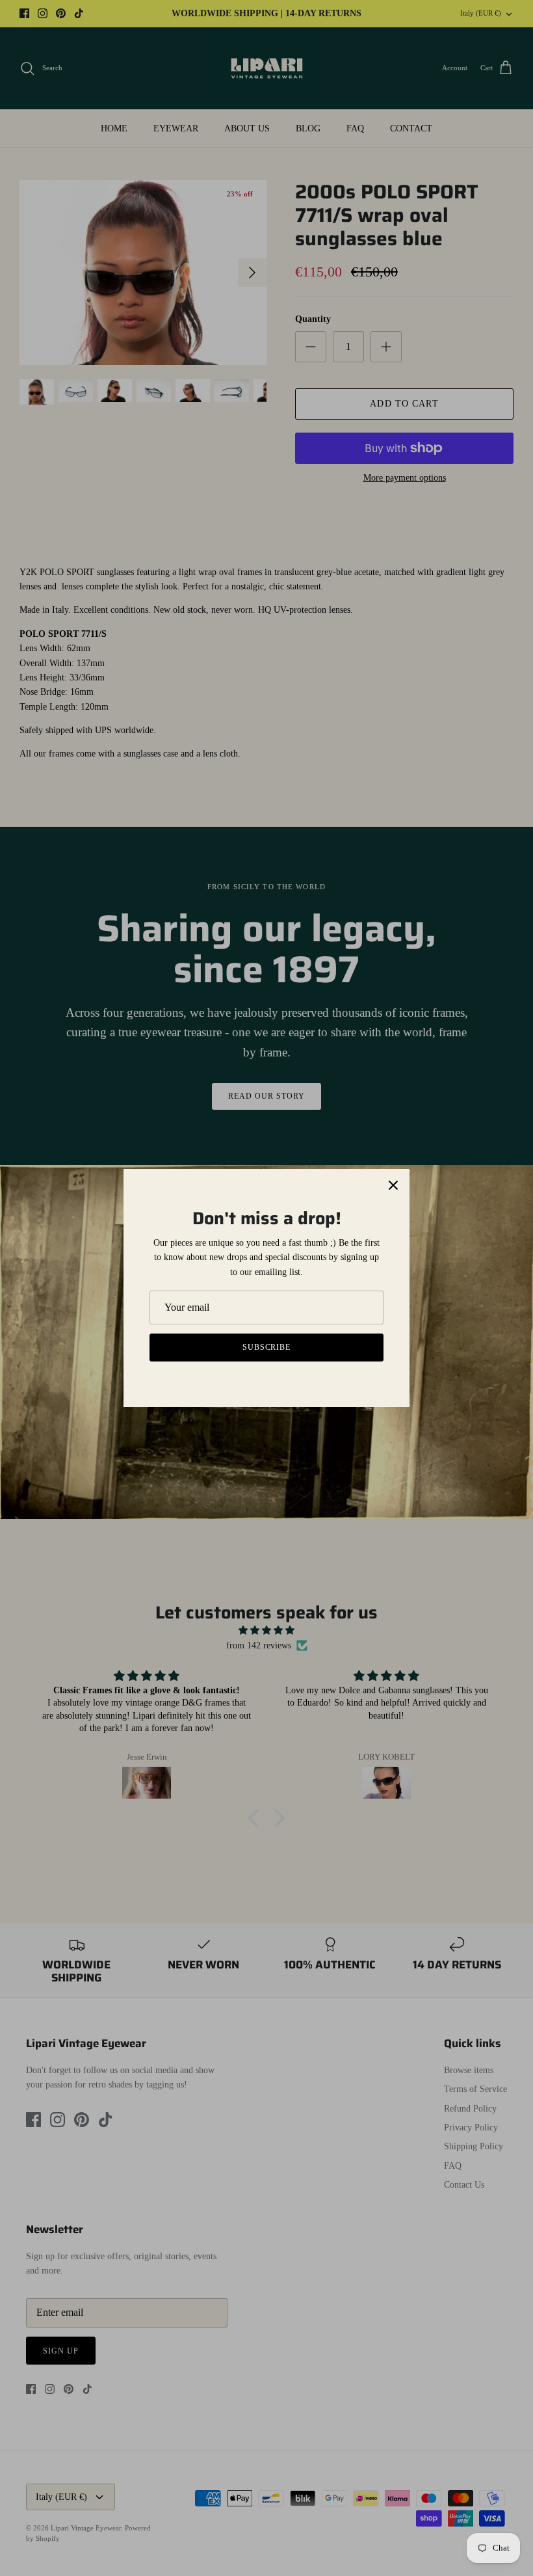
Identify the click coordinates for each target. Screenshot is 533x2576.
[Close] (393, 1185)
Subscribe (267, 1347)
